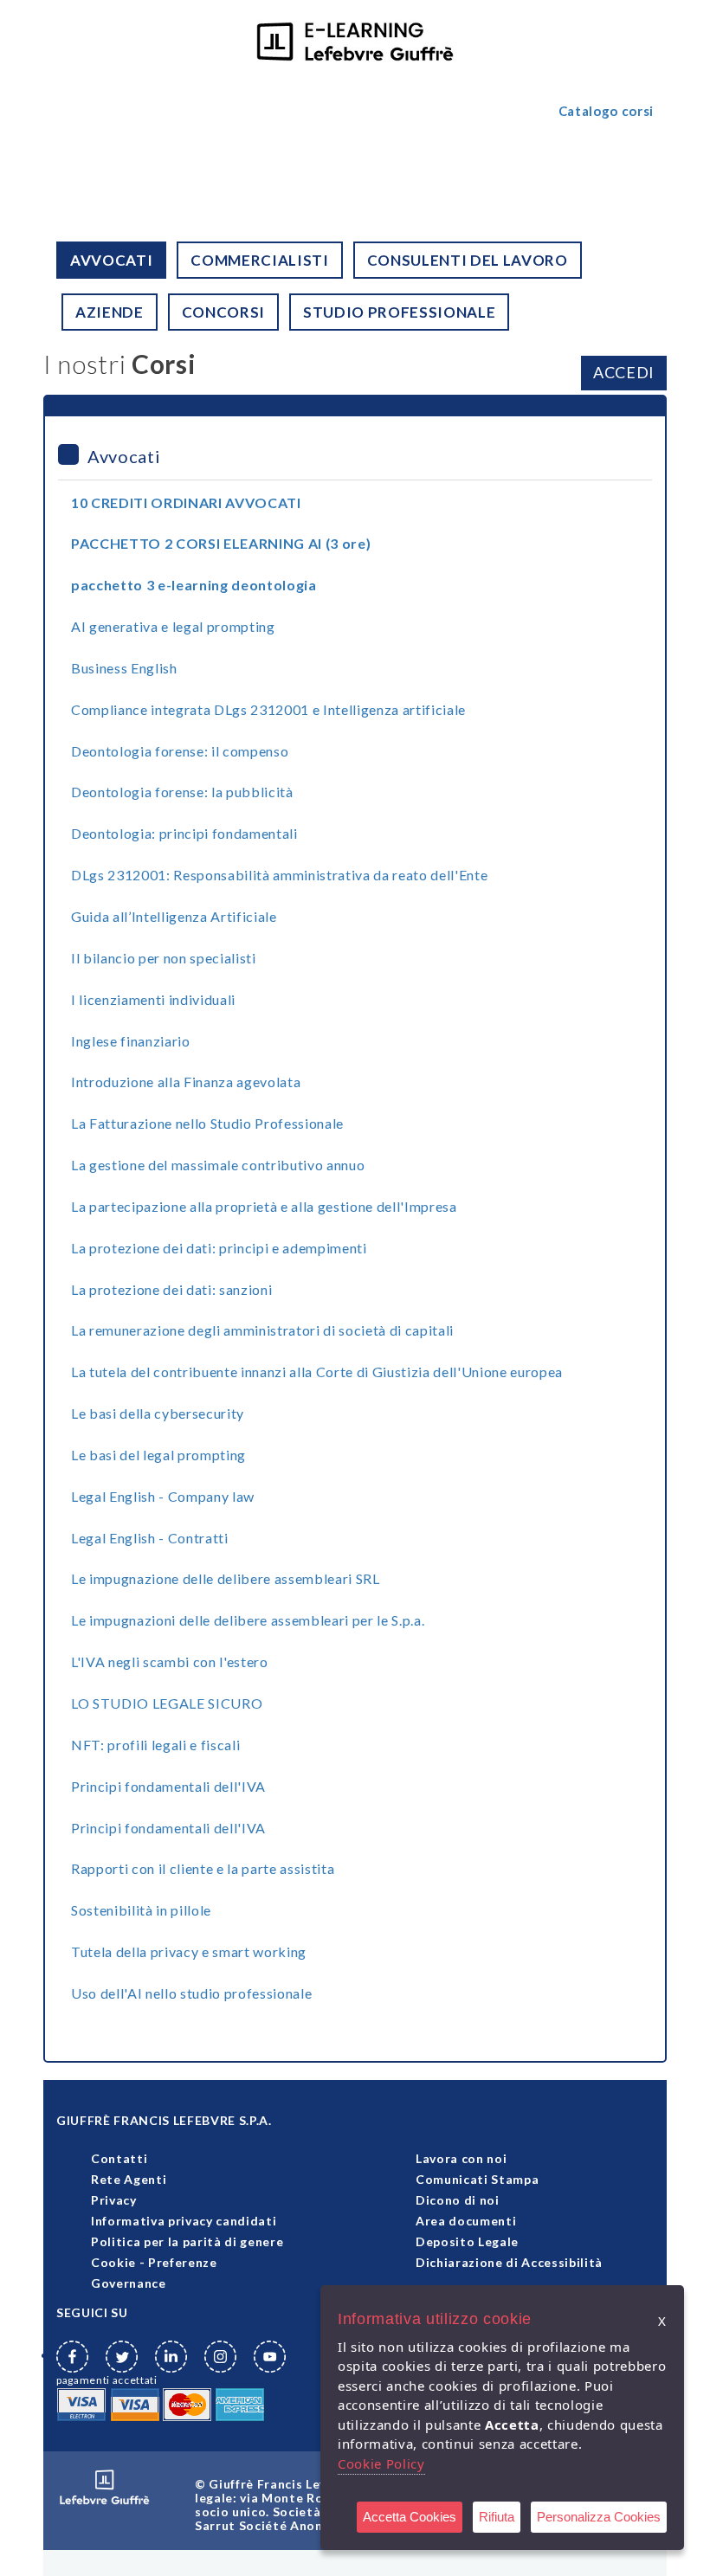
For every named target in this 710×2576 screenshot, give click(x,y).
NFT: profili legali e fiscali (155, 1745)
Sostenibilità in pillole (141, 1910)
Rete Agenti (129, 2179)
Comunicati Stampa (477, 2179)
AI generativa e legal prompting (173, 626)
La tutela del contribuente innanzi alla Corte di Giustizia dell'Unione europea (317, 1372)
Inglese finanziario (131, 1041)
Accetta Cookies (410, 2517)
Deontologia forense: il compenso (180, 751)
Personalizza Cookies (599, 2517)
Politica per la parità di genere (187, 2241)
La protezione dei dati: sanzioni (171, 1289)
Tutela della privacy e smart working (189, 1951)
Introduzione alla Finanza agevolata (186, 1082)
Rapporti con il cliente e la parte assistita (203, 1868)
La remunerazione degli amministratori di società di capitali (262, 1330)
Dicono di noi (458, 2200)
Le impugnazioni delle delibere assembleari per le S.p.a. (248, 1620)
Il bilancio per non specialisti (164, 958)
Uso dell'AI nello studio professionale (191, 1993)
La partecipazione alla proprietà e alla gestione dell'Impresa (264, 1206)
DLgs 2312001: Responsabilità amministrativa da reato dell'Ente (279, 875)
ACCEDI (624, 372)
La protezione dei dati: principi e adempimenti (219, 1248)
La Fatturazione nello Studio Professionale (207, 1123)
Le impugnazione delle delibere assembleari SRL (226, 1578)
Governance (129, 2283)
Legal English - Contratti (150, 1538)
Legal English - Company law (163, 1496)
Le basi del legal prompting (158, 1455)
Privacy (114, 2200)
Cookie (113, 2262)
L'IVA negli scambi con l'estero (170, 1662)
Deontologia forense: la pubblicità (182, 792)
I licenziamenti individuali (153, 999)
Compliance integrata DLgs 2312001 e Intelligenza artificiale (268, 709)
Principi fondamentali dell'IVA (168, 1786)
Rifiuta (497, 2517)
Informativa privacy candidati (184, 2221)
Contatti (119, 2158)
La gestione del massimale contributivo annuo (218, 1165)
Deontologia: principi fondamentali (184, 833)
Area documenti (466, 2221)
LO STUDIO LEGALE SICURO (167, 1703)
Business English (124, 668)
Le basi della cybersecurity (158, 1413)
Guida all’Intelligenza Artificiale (174, 916)
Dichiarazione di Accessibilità (509, 2262)
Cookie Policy (381, 2463)
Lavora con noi (461, 2158)
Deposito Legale (467, 2241)
